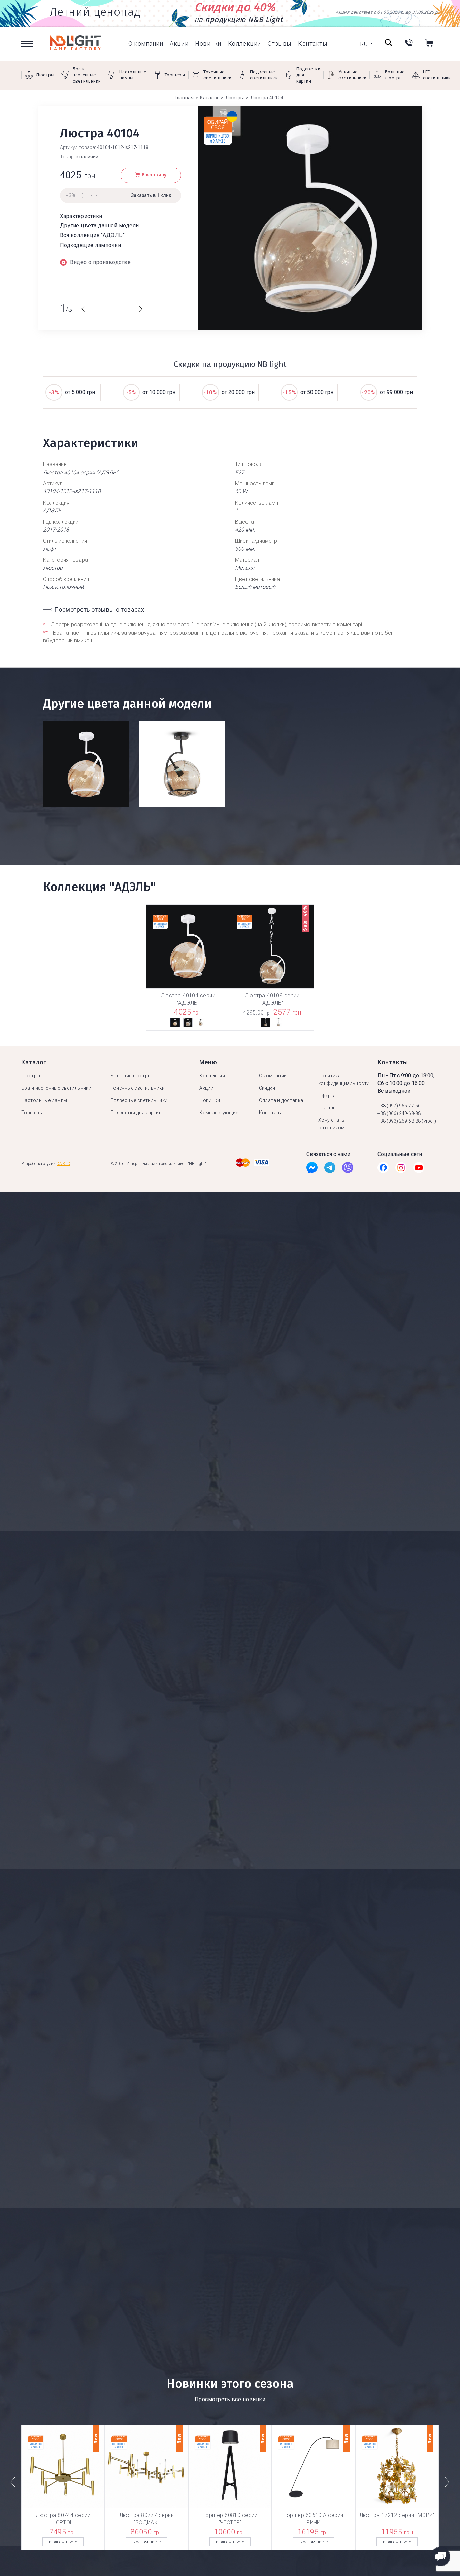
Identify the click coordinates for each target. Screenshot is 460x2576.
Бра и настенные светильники (56, 1088)
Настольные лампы (44, 1100)
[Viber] (348, 1169)
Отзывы (280, 44)
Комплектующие (219, 1113)
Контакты (313, 44)
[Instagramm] (401, 1169)
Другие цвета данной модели (99, 226)
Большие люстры (131, 1076)
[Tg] (330, 1169)
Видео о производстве (100, 262)
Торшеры (32, 1113)
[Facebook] (312, 1169)
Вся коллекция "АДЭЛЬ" (92, 235)
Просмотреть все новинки (230, 2399)
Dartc (63, 1164)
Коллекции (244, 44)
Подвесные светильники (139, 1100)
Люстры (31, 1076)
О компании (146, 44)
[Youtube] (419, 1169)
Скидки (267, 1088)
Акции (179, 44)
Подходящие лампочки (90, 245)
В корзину (154, 175)
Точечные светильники (138, 1088)
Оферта (327, 1096)
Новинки (208, 44)
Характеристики (81, 216)
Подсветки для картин (136, 1113)
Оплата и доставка (281, 1100)
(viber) (429, 1121)
